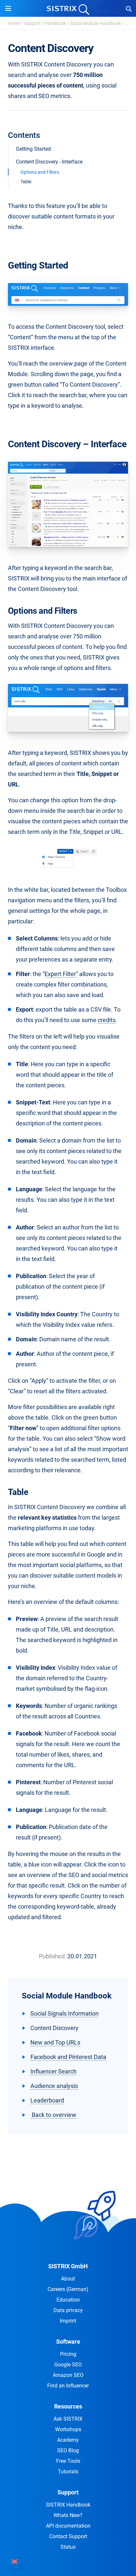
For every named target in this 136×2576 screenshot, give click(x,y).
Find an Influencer (68, 2386)
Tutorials (68, 2472)
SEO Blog (68, 2450)
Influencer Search (53, 2071)
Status (68, 2547)
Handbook (55, 23)
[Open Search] (129, 9)
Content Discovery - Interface (49, 162)
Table (26, 182)
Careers (68, 2289)
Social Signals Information (65, 2013)
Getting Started (33, 149)
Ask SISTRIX (68, 2419)
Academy (68, 2440)
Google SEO (68, 2365)
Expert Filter (60, 974)
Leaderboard (47, 2100)
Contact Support (68, 2536)
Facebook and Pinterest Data (68, 2057)
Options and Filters (40, 172)
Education (68, 2300)
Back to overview (53, 2115)
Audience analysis (54, 2086)
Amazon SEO (68, 2375)
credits (107, 1020)
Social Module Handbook (95, 23)
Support (32, 23)
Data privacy (68, 2310)
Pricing (68, 2354)
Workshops (68, 2429)
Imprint (68, 2321)
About (68, 2279)
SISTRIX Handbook (68, 2505)
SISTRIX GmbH (68, 2266)
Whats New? (68, 2515)
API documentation (68, 2526)
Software (68, 2342)
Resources (68, 2406)
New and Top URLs (55, 2042)
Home (14, 23)
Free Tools (68, 2461)
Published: (52, 1956)
